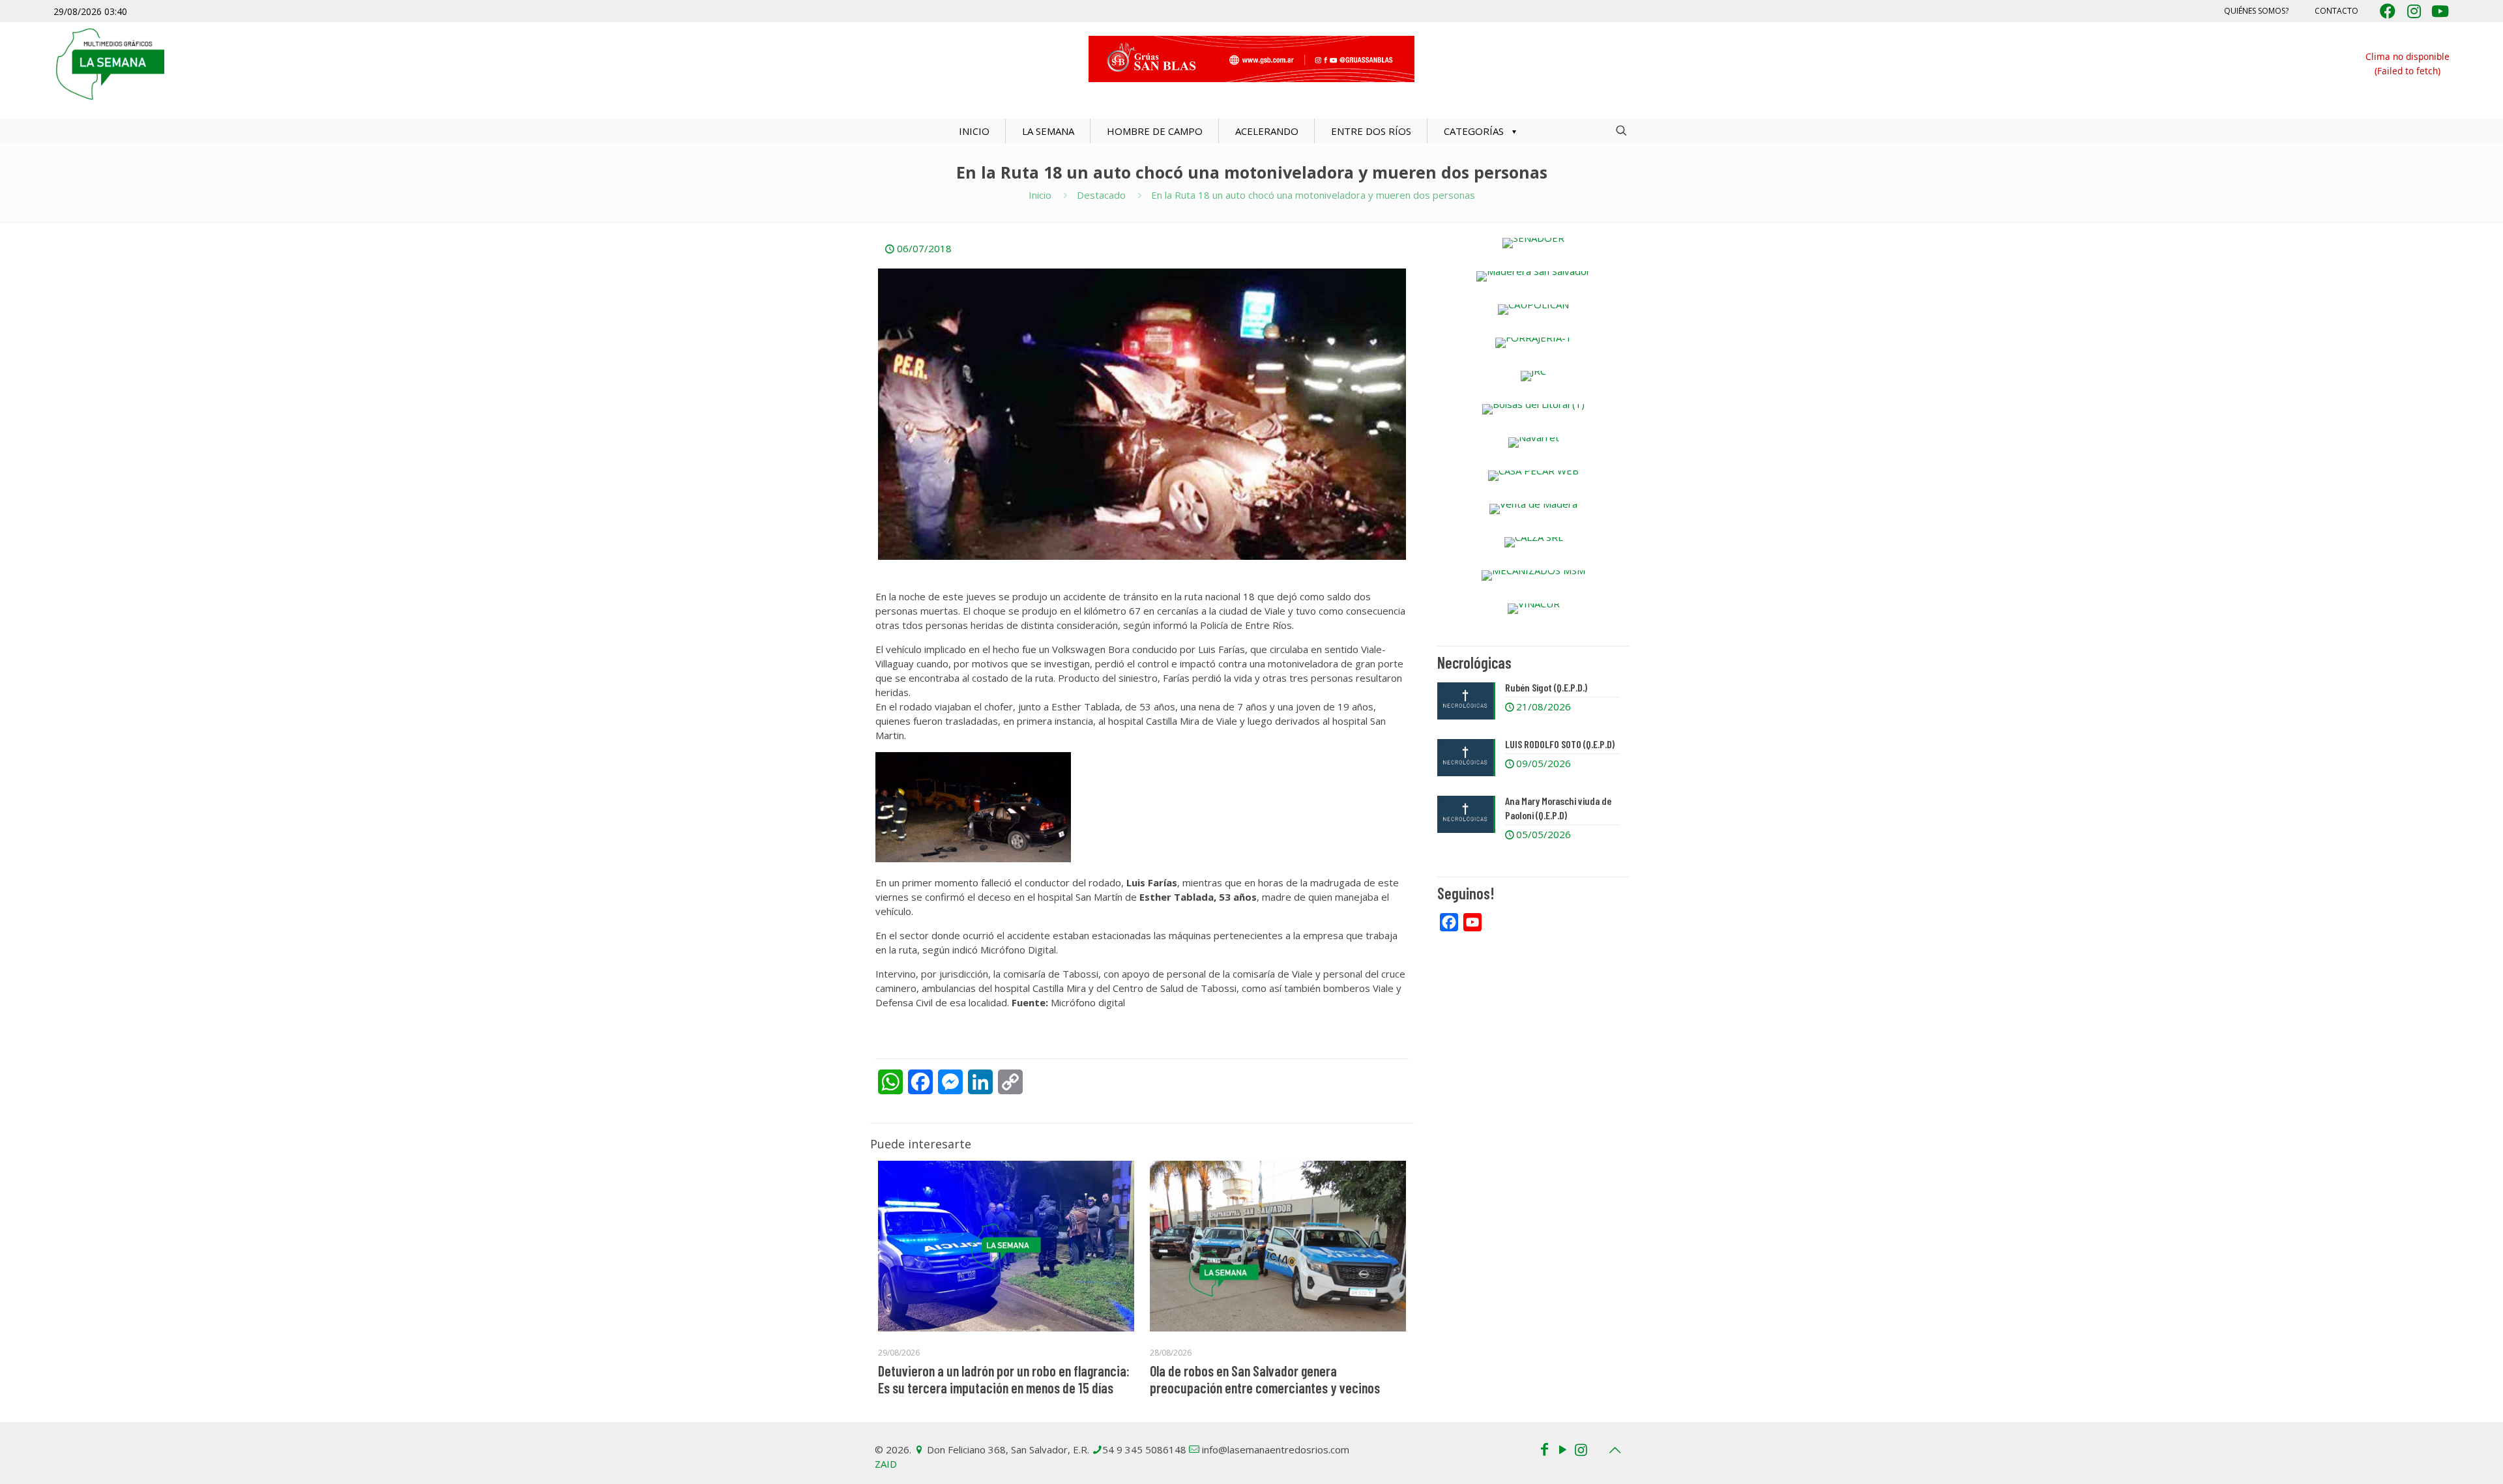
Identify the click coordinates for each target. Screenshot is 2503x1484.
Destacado (1101, 195)
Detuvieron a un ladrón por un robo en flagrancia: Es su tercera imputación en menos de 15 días (1004, 1379)
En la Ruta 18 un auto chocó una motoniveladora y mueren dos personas (1313, 195)
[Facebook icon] (1544, 1449)
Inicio (1040, 195)
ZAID (886, 1464)
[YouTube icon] (1562, 1449)
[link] (1533, 243)
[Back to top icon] (1615, 1450)
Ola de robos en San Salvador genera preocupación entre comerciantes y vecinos (1265, 1379)
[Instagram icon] (1581, 1449)
